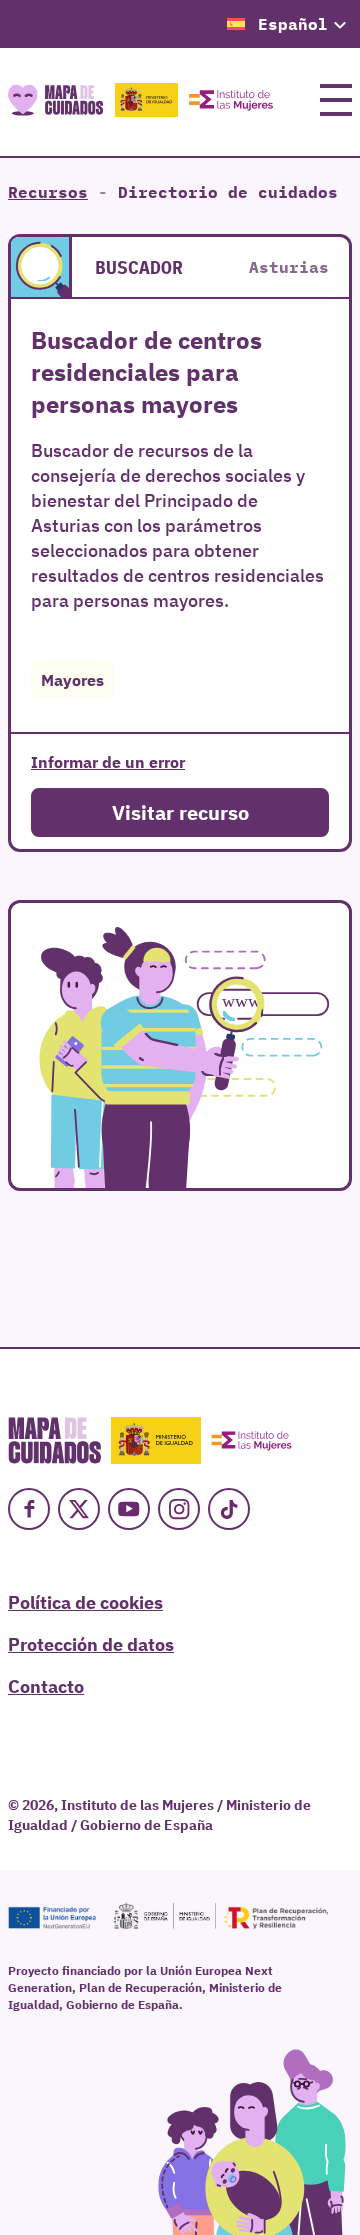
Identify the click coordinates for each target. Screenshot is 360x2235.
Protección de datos (91, 1643)
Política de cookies (85, 1601)
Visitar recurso (180, 811)
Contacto (46, 1685)
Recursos (48, 192)
